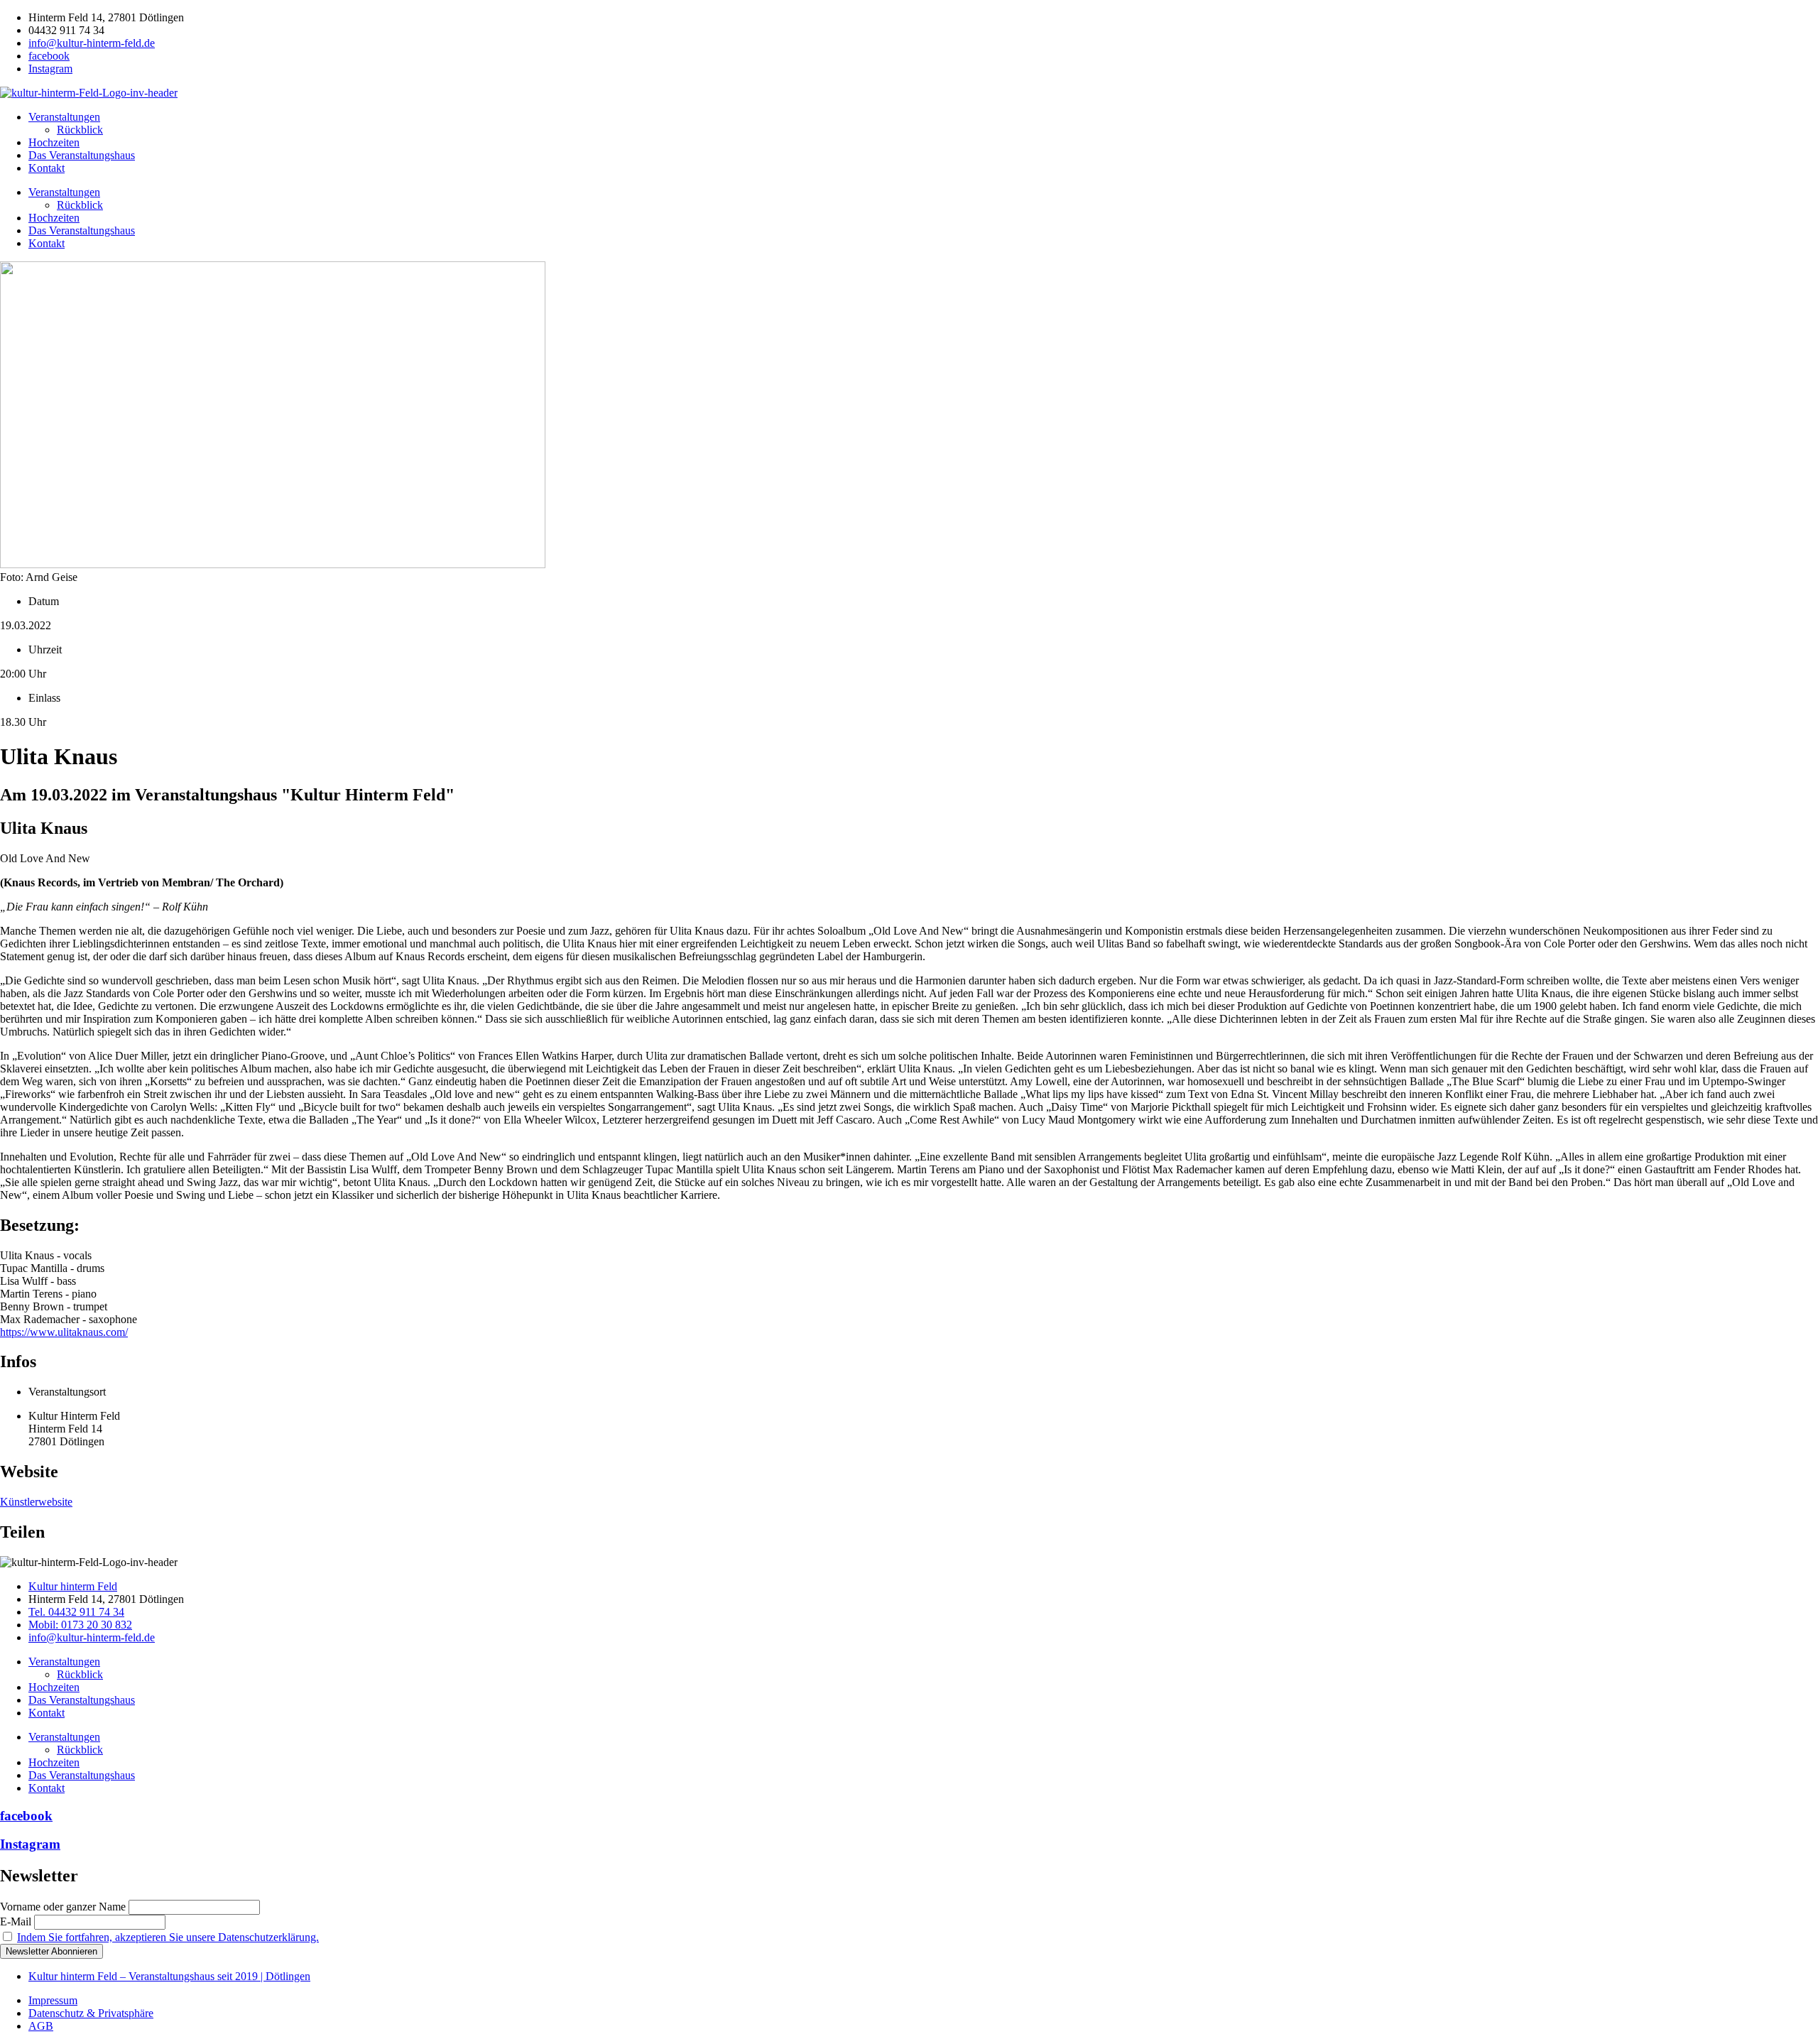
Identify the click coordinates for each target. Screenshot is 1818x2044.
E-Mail (16, 1921)
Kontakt (47, 168)
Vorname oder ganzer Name (63, 1907)
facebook (26, 1816)
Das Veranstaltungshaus (82, 155)
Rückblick (80, 130)
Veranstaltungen (64, 117)
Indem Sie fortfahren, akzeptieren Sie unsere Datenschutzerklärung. (168, 1937)
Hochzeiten (54, 142)
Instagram (30, 1844)
